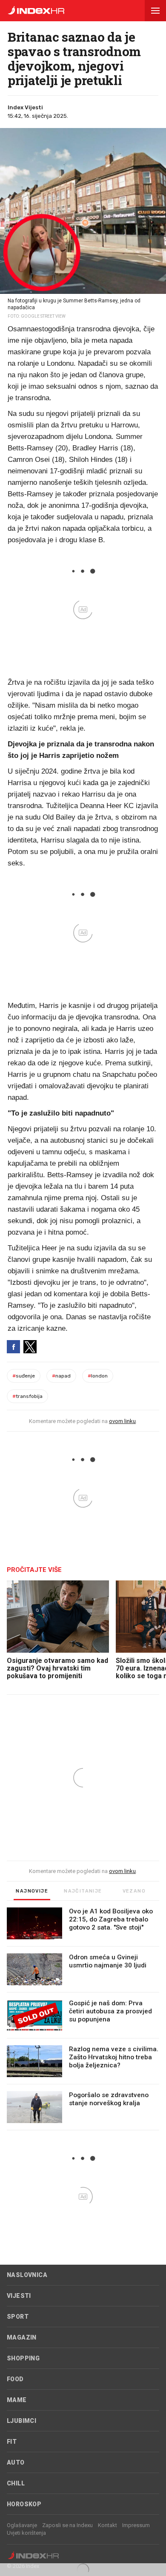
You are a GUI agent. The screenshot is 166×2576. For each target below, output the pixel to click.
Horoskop (24, 2504)
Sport (18, 2317)
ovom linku (122, 1421)
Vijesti (19, 2296)
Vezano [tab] (134, 1891)
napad (61, 1376)
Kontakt (107, 2525)
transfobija (27, 1396)
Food (15, 2379)
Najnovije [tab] (32, 1891)
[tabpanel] (83, 2019)
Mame (17, 2400)
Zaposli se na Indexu (67, 2525)
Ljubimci (21, 2421)
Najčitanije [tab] (83, 1891)
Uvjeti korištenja (26, 2533)
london (98, 1376)
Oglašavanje (22, 2525)
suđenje (24, 1376)
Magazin (22, 2337)
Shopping (23, 2358)
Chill (16, 2483)
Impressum (136, 2525)
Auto (16, 2462)
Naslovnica (27, 2275)
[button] (155, 11)
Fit (12, 2442)
